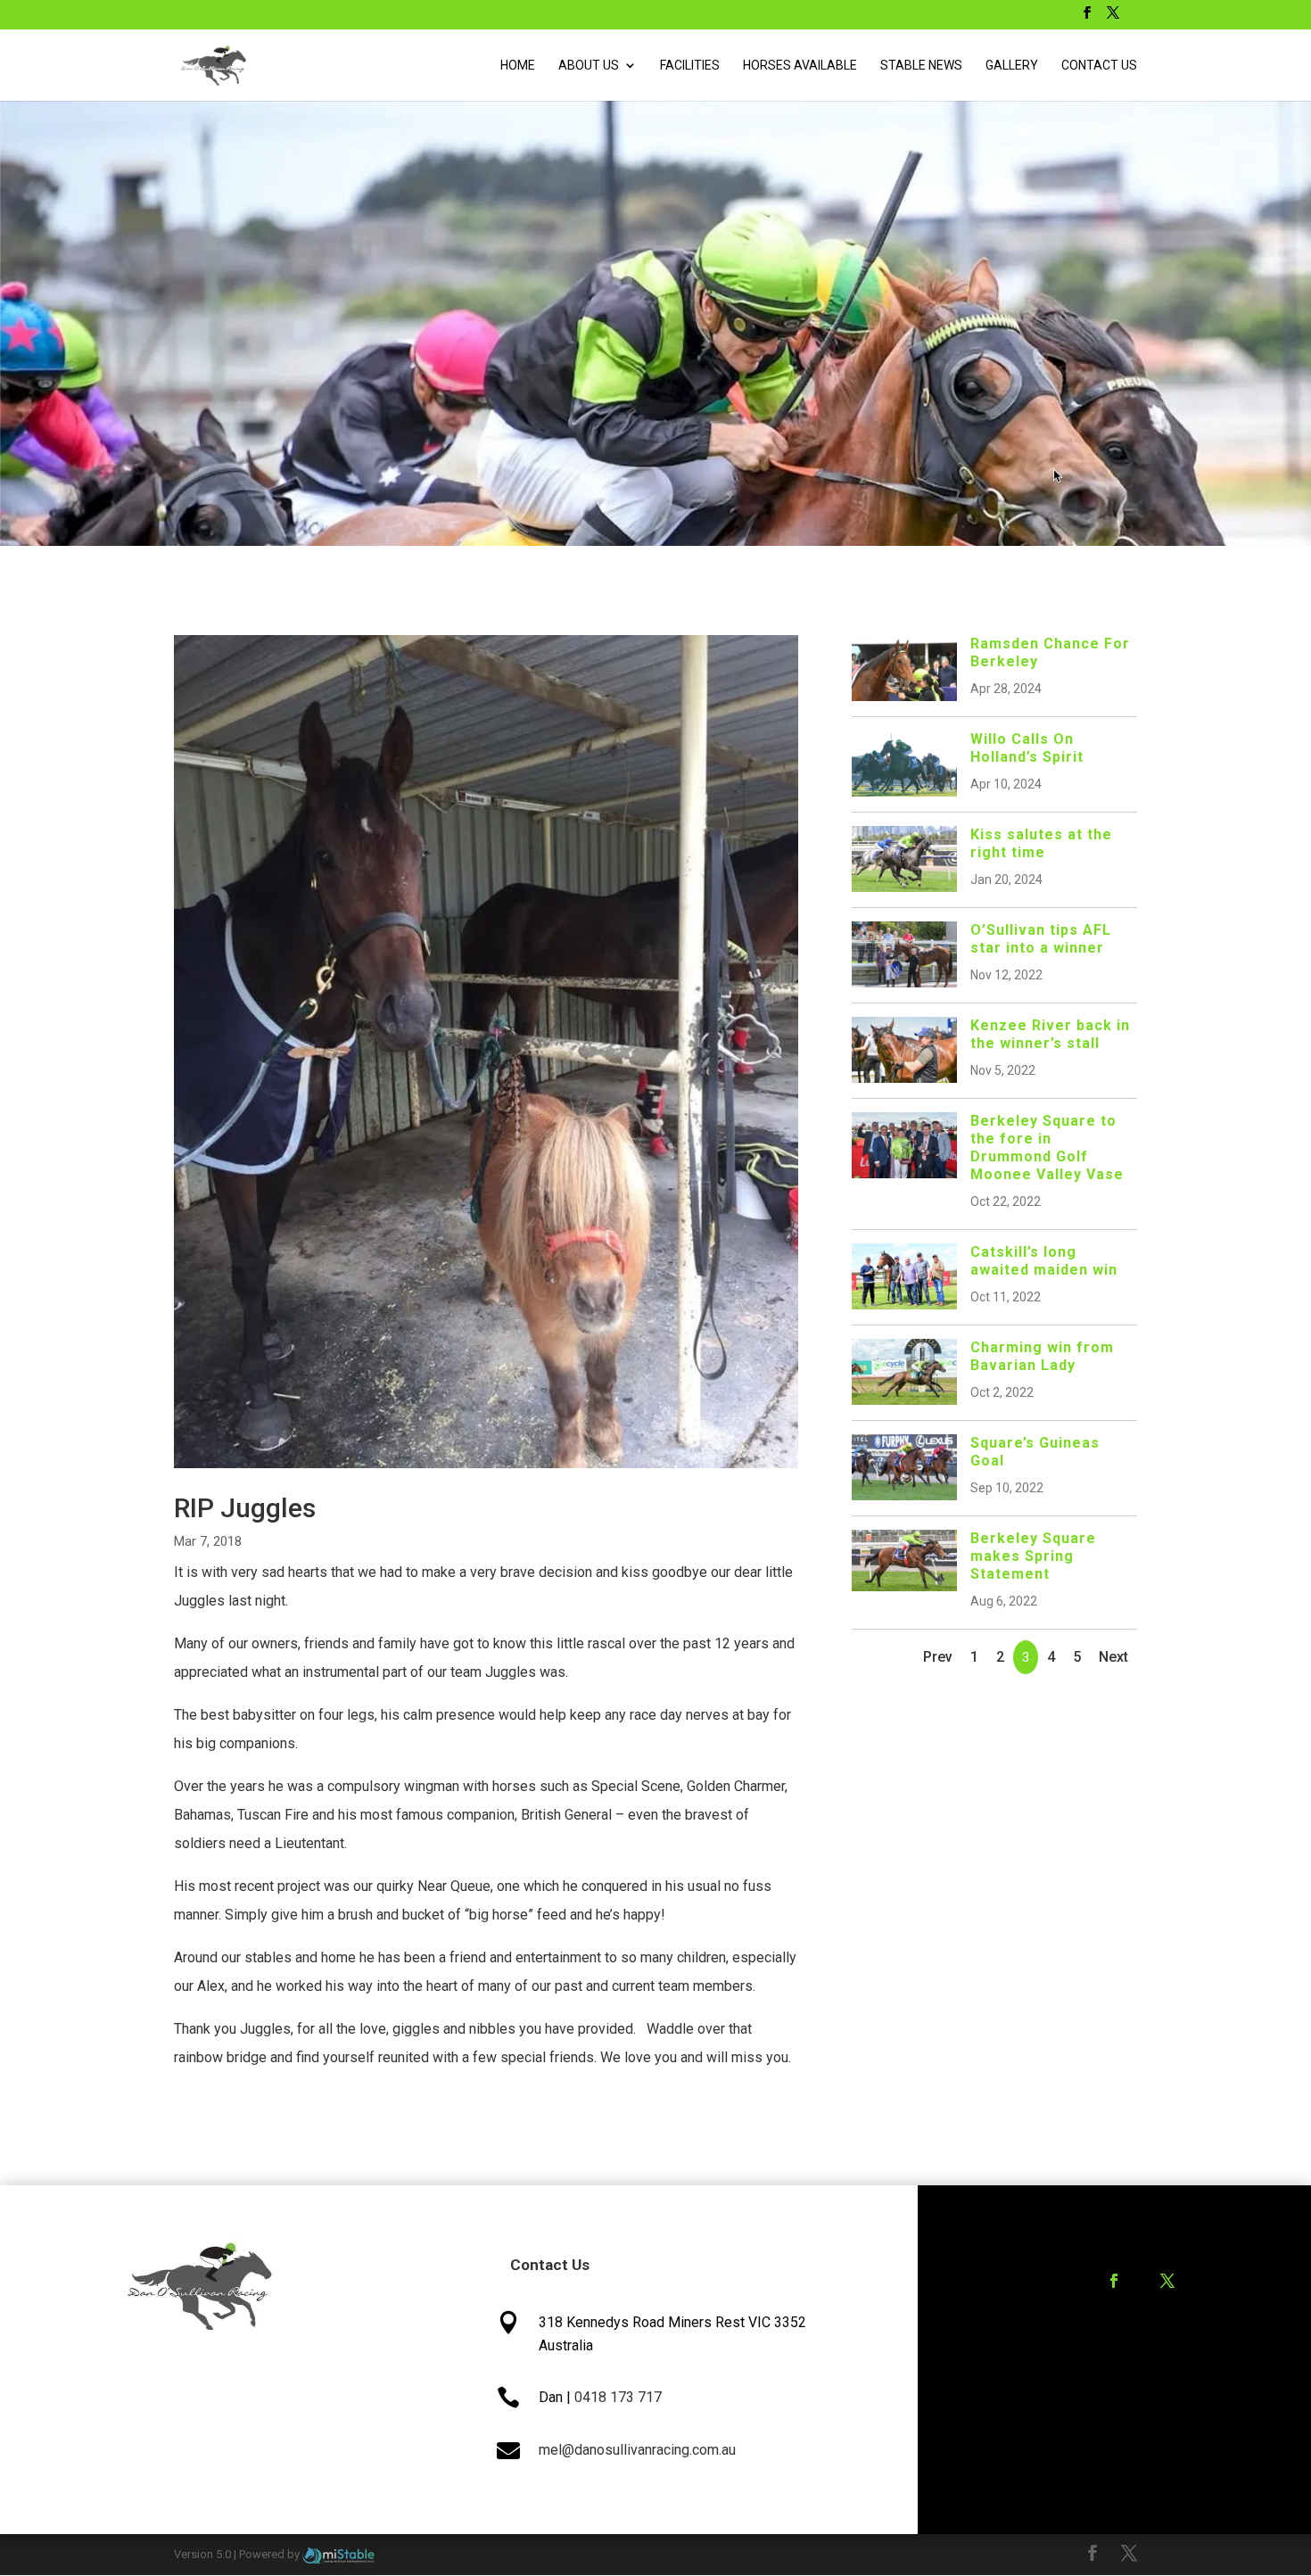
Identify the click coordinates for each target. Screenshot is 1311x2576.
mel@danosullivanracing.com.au (637, 2450)
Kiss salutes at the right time (1041, 843)
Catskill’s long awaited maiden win (1044, 1261)
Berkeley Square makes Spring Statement (1033, 1556)
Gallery (1012, 66)
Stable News (921, 66)
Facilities (690, 66)
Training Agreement (1122, 2352)
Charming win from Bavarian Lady (1042, 1356)
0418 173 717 (618, 2397)
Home (518, 66)
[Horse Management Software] (338, 2554)
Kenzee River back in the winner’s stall (1050, 1034)
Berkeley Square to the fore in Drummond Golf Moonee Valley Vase (1047, 1148)
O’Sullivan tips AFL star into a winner (1041, 939)
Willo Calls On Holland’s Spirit (1027, 748)
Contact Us (1099, 66)
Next (1113, 1657)
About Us (589, 66)
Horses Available (800, 66)
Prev (938, 1657)
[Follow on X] (1167, 2281)
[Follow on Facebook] (1114, 2281)
